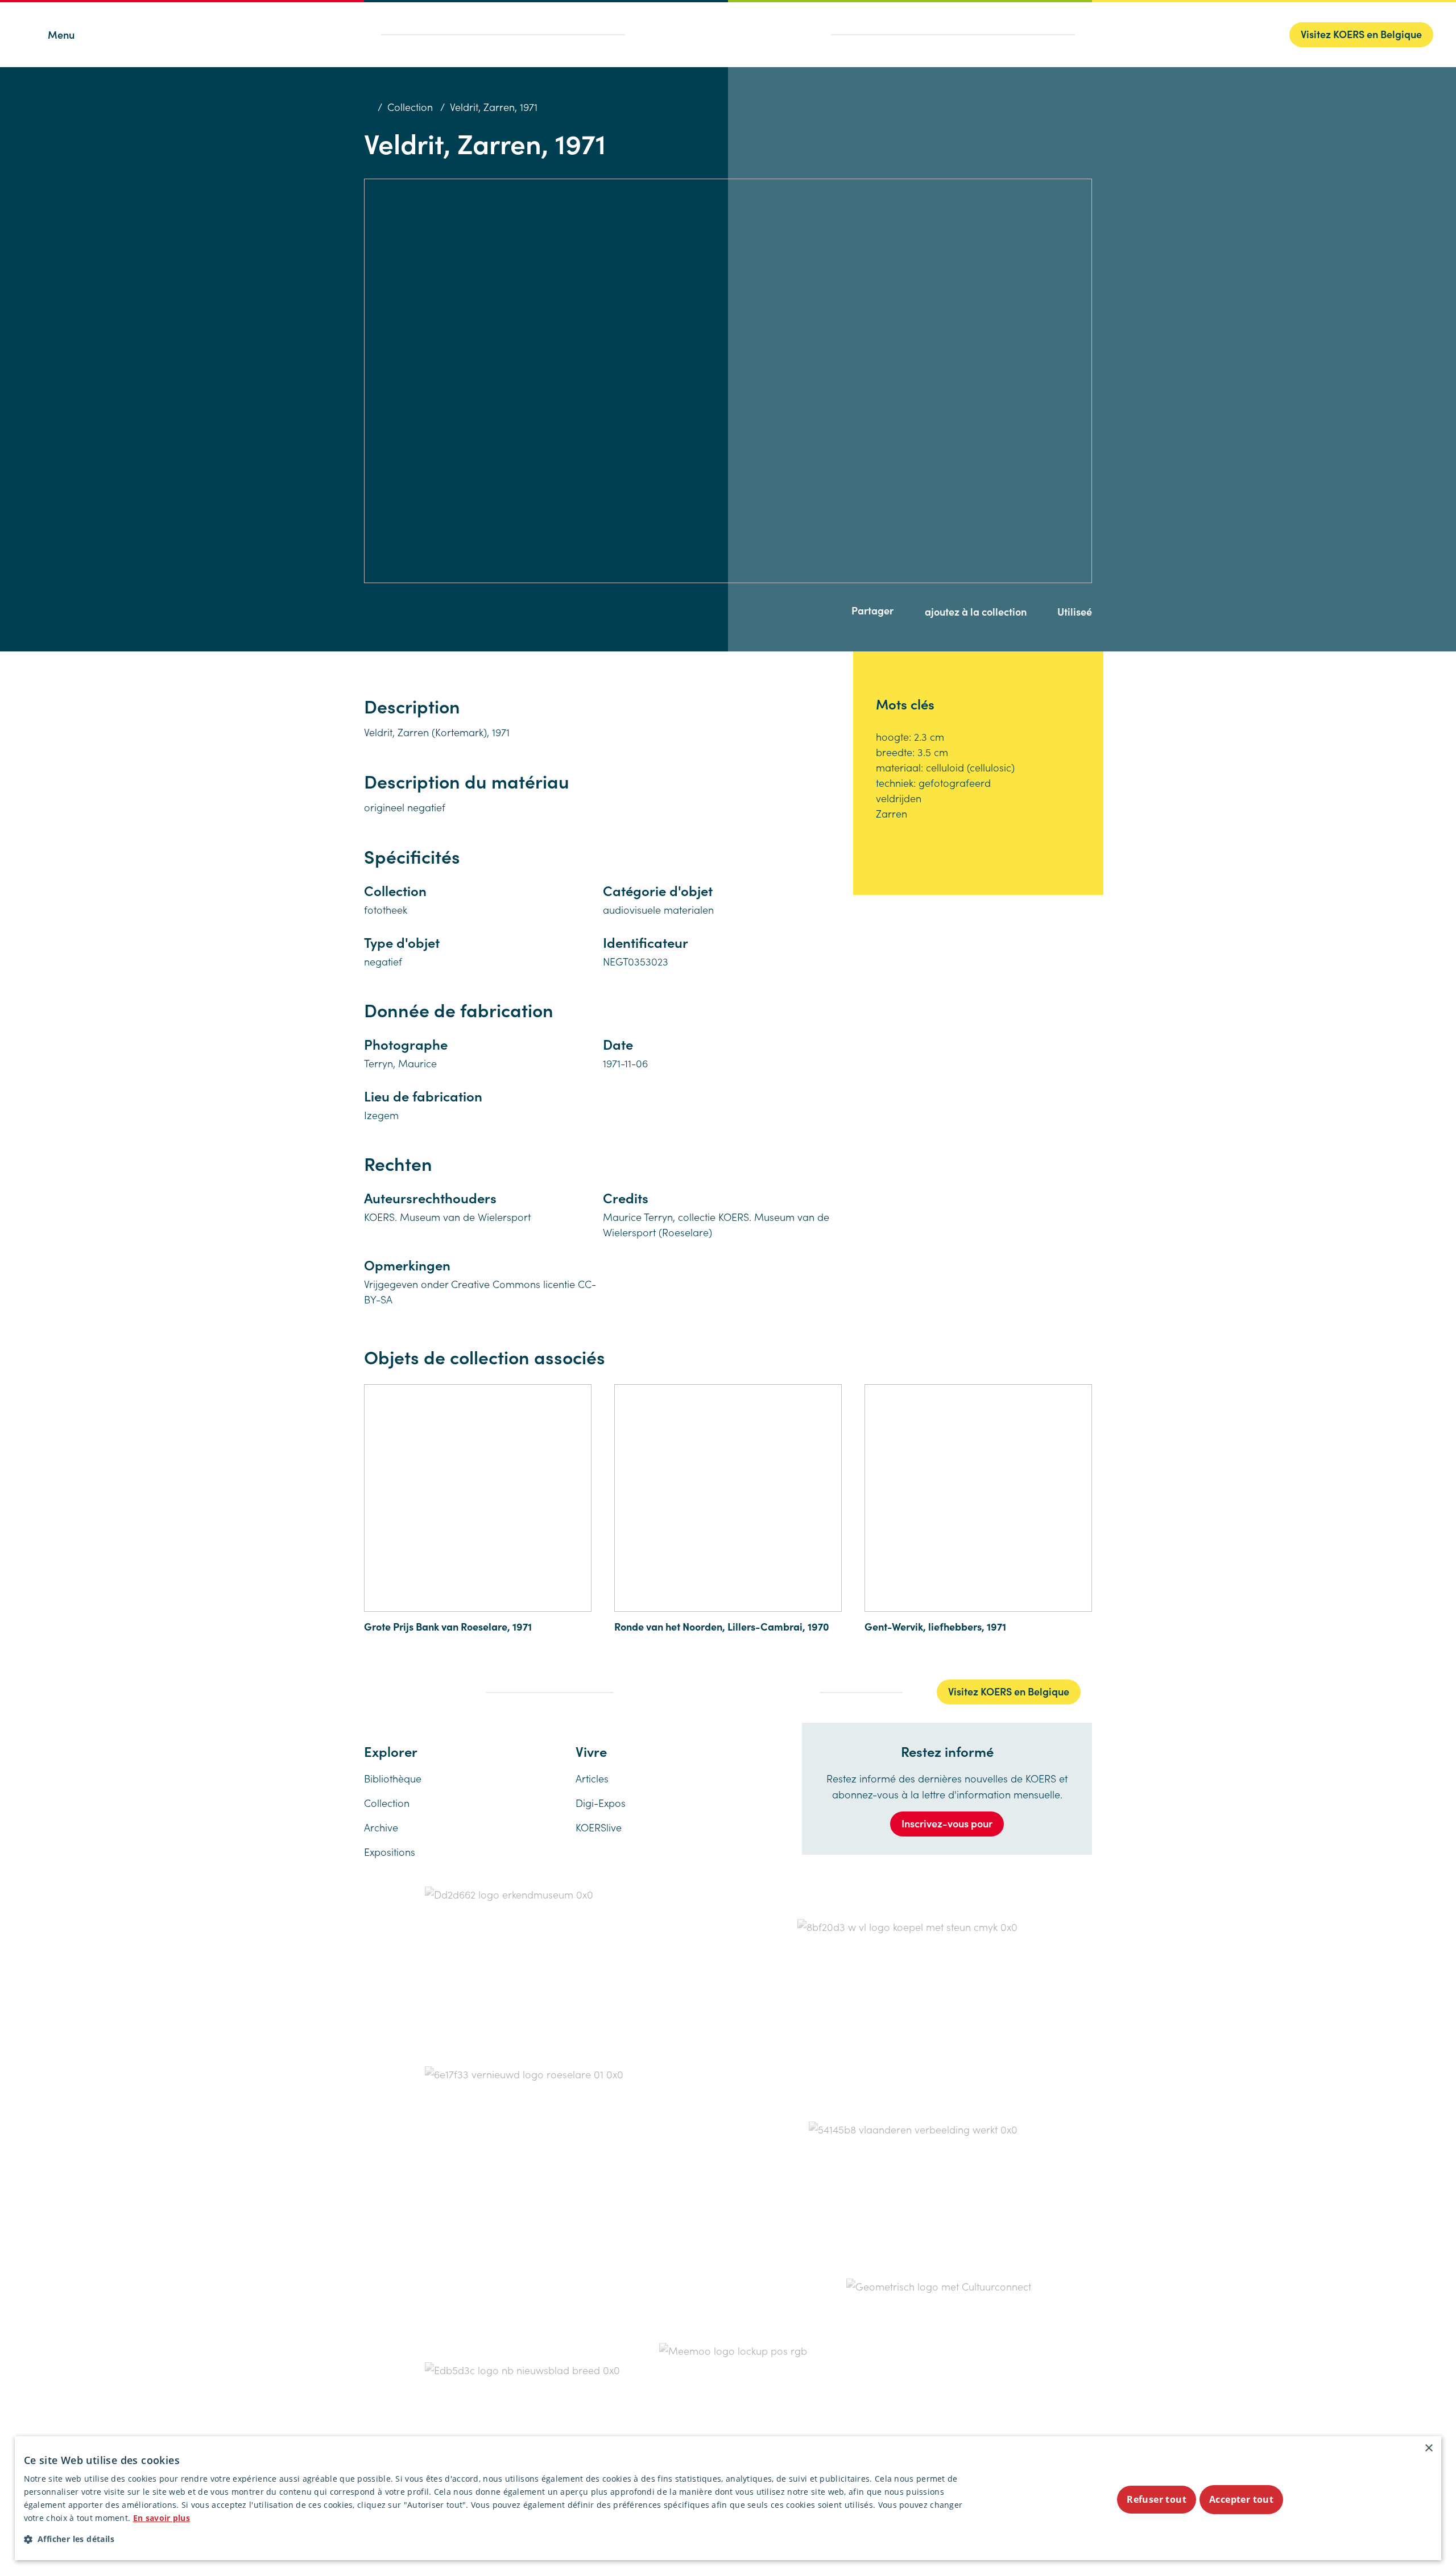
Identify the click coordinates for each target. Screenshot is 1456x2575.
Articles (592, 1778)
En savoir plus (162, 2518)
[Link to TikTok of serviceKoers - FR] (437, 1691)
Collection (410, 107)
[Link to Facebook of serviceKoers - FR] (367, 1691)
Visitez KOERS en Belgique (1361, 34)
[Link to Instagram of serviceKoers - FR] (414, 1691)
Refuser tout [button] (1157, 2499)
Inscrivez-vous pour (947, 1823)
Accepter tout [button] (1241, 2499)
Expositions (390, 1852)
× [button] (1428, 2448)
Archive (381, 1827)
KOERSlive (599, 1827)
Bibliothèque (393, 1778)
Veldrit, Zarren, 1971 (494, 107)
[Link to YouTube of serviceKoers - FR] (461, 1691)
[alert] (728, 2498)
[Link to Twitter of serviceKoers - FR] (389, 1691)
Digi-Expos (601, 1803)
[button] (496, 2539)
